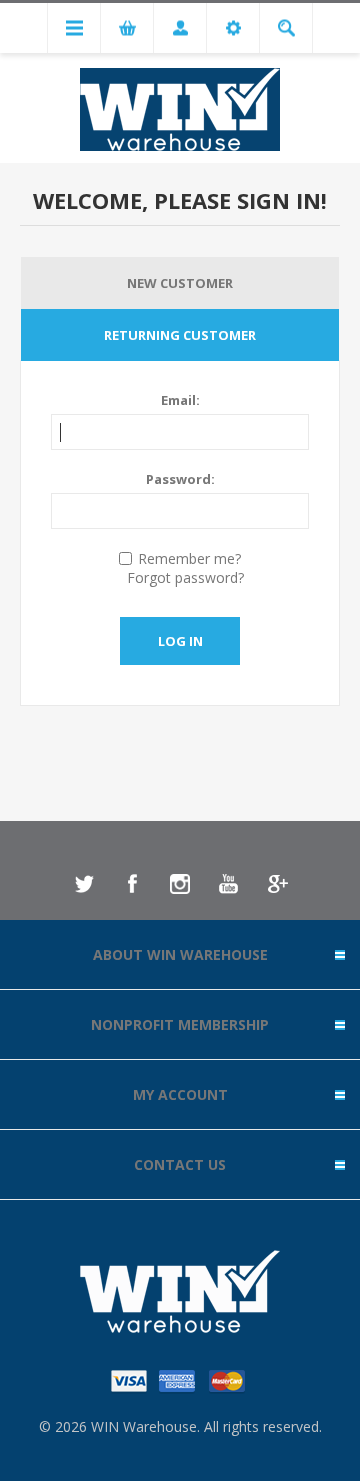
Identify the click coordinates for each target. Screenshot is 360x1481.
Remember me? (189, 558)
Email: (180, 400)
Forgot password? (185, 577)
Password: (180, 479)
